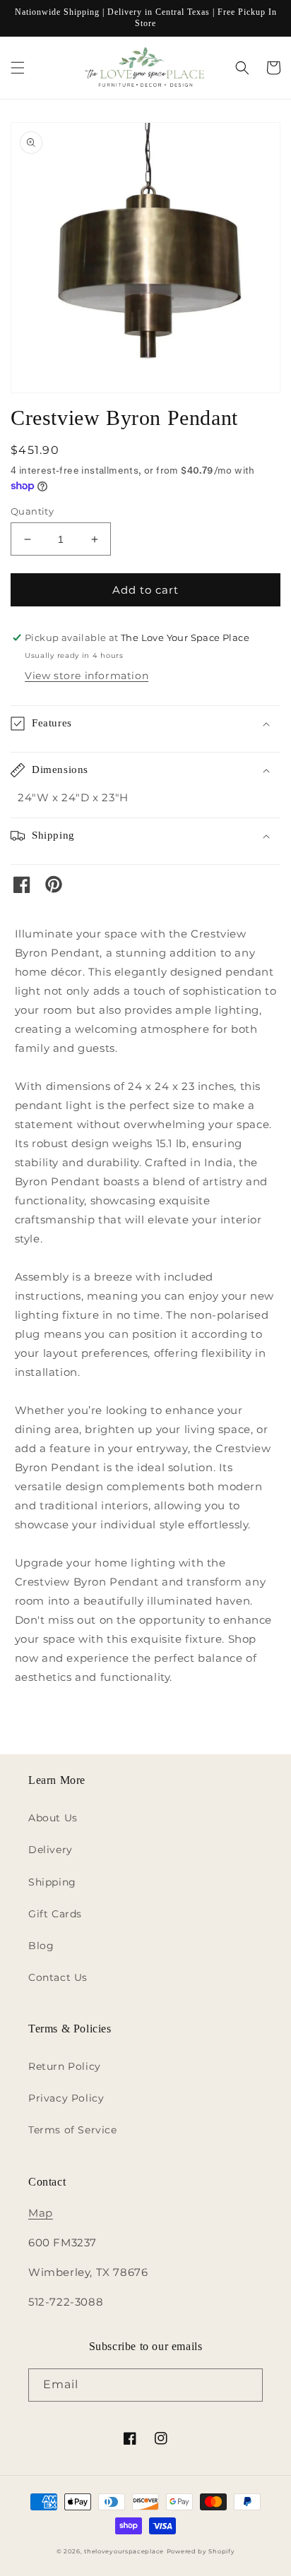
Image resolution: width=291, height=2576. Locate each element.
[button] (18, 68)
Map (41, 2213)
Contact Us (58, 1977)
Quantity (32, 511)
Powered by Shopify (201, 2551)
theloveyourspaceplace (124, 2551)
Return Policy (65, 2066)
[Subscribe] (247, 2385)
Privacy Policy (66, 2098)
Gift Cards (55, 1914)
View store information (87, 676)
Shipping (52, 1882)
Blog (41, 1946)
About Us (53, 1818)
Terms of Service (73, 2130)
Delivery (51, 1850)
